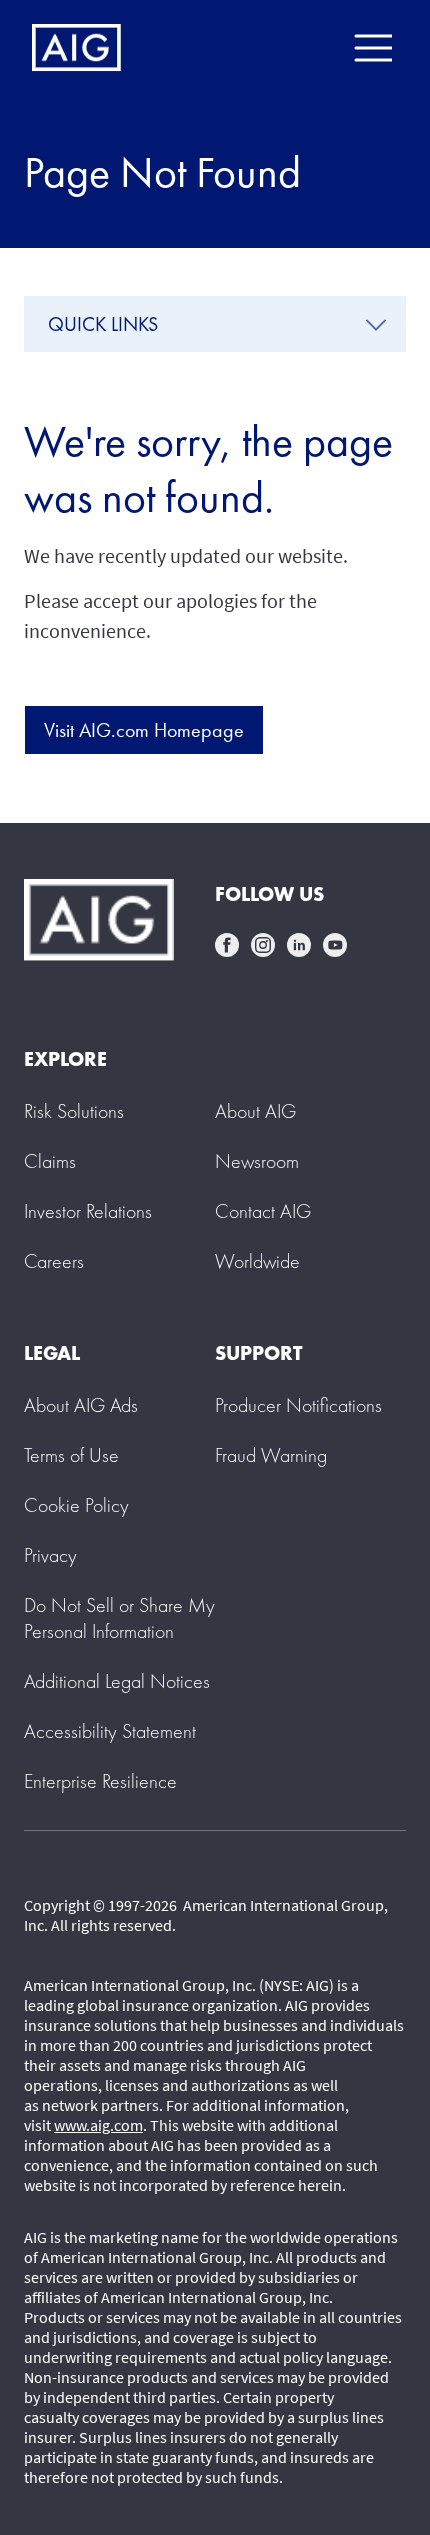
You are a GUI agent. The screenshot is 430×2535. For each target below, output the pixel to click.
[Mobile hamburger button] (372, 48)
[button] (119, 1618)
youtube (335, 945)
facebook (227, 945)
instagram (263, 945)
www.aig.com (98, 2125)
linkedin (299, 945)
